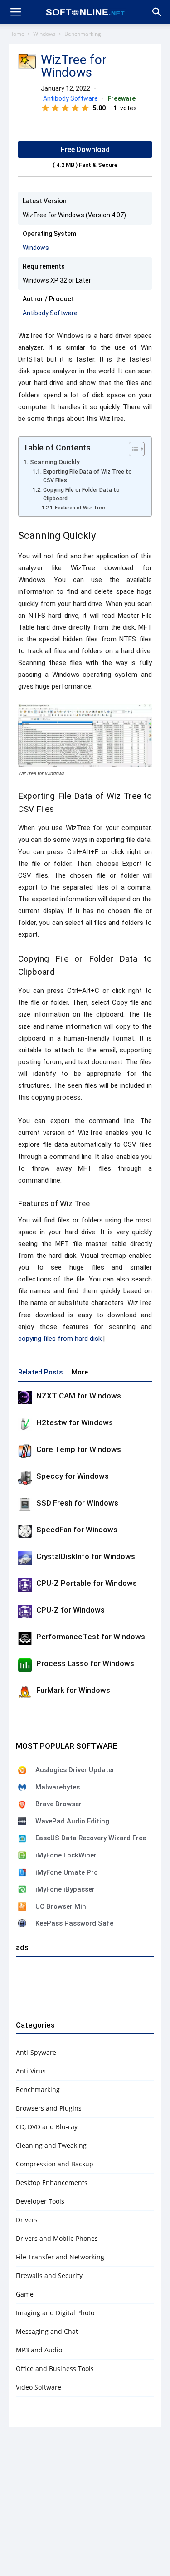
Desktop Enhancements (52, 2183)
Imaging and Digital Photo (55, 2313)
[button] (157, 12)
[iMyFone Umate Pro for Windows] (22, 1872)
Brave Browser (58, 1804)
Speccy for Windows (73, 1476)
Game (25, 2294)
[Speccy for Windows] (25, 1478)
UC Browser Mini (62, 1906)
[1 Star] (45, 108)
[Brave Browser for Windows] (22, 1804)
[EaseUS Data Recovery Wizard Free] (22, 1838)
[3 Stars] (65, 108)
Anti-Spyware (36, 2052)
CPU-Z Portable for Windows (87, 1583)
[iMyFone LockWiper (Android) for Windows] (22, 1855)
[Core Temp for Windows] (25, 1451)
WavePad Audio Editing (72, 1821)
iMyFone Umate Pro (67, 1872)
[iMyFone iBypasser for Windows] (22, 1889)
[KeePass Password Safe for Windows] (22, 1923)
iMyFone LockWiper (66, 1855)
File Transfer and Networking (60, 2257)
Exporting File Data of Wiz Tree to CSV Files (87, 476)
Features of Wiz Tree (80, 508)
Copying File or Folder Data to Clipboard (81, 494)
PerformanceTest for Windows (91, 1637)
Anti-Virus (31, 2071)
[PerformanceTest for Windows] (25, 1638)
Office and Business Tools (55, 2368)
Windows (44, 34)
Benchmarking (83, 34)
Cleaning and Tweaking (51, 2145)
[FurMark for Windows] (25, 1692)
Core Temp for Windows (79, 1449)
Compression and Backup (55, 2164)
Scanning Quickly (55, 462)
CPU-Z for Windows (70, 1610)
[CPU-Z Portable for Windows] (25, 1585)
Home (17, 34)
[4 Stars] (75, 108)
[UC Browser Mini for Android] (22, 1906)
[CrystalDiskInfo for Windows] (25, 1558)
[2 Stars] (55, 108)
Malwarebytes (58, 1787)
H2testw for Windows (75, 1422)
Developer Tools (40, 2201)
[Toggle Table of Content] (132, 449)
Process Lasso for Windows (85, 1663)
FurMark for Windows (73, 1690)
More (80, 1372)
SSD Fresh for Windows (77, 1503)
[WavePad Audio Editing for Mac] (22, 1821)
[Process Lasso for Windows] (25, 1665)
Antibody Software (70, 98)
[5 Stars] (85, 108)
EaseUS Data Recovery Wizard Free (91, 1838)
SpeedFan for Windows (77, 1530)
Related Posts (40, 1372)
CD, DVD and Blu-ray (47, 2127)
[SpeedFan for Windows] (25, 1531)
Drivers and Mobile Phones (57, 2238)
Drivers (27, 2220)
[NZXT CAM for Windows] (25, 1398)
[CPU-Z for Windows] (25, 1612)
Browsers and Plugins (49, 2108)
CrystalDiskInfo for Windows (86, 1556)
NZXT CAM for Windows (79, 1396)
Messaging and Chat (47, 2331)
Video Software (39, 2387)
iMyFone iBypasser (65, 1889)
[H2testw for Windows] (25, 1424)
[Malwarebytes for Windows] (22, 1787)
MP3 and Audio (39, 2350)
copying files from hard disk (60, 1339)
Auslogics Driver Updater (75, 1770)
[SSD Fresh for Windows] (25, 1505)
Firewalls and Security (49, 2275)
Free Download (85, 149)
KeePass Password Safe (74, 1923)
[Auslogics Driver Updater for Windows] (22, 1770)
